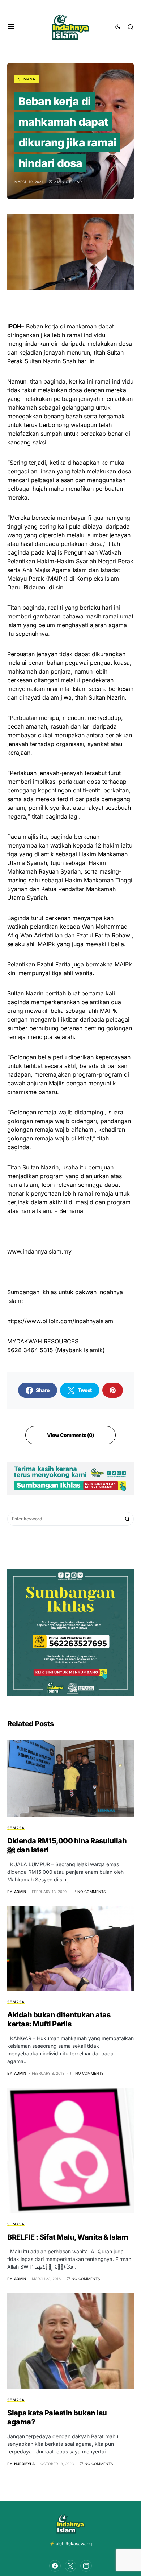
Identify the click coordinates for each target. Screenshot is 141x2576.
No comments (91, 1892)
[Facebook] (55, 2566)
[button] (11, 27)
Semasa (27, 79)
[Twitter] (70, 2566)
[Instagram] (86, 2566)
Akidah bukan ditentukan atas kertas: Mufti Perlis (59, 2019)
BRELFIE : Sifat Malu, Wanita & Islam (68, 2237)
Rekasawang (79, 2544)
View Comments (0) (70, 1435)
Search (127, 1519)
